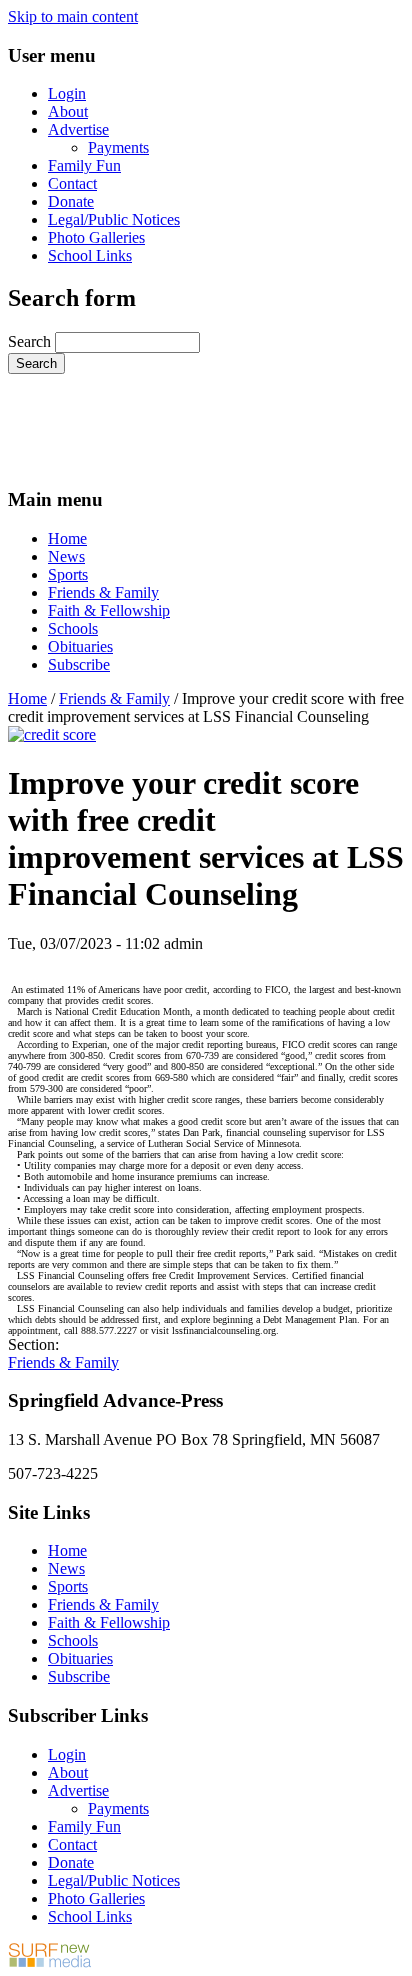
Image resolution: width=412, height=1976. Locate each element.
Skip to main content (73, 16)
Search (31, 341)
